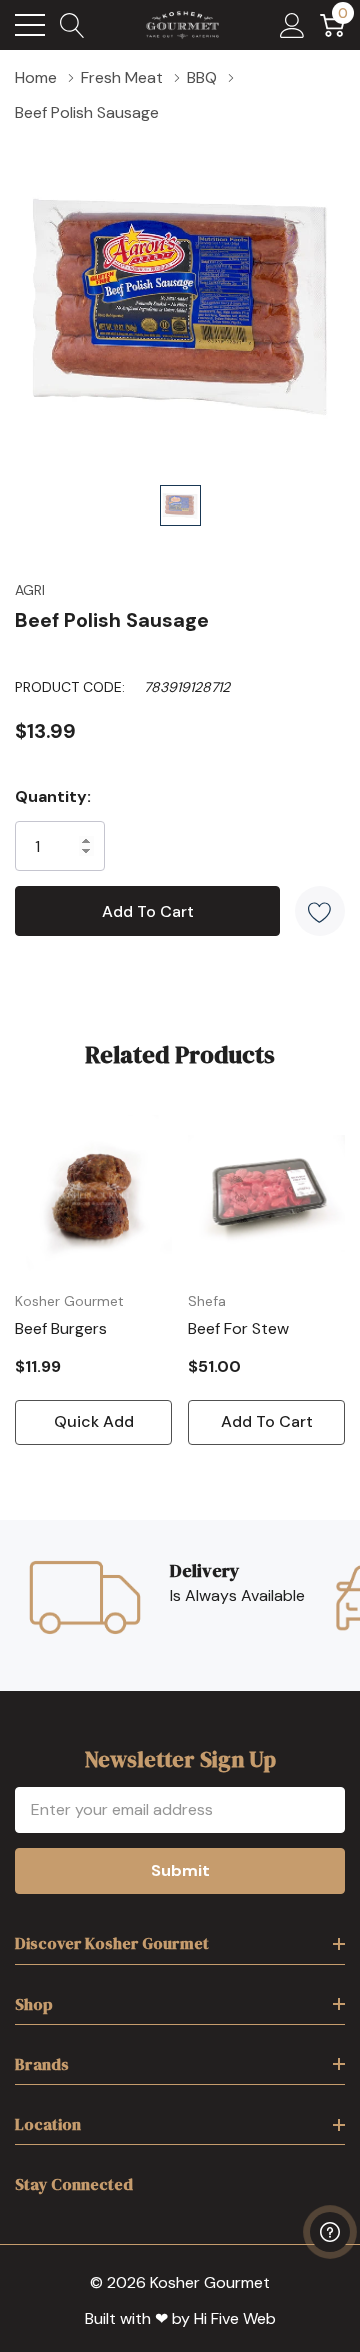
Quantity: (53, 796)
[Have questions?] (330, 2232)
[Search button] (72, 25)
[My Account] (292, 25)
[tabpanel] (93, 1280)
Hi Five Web (235, 2318)
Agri (30, 590)
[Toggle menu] (30, 25)
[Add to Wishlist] (320, 911)
